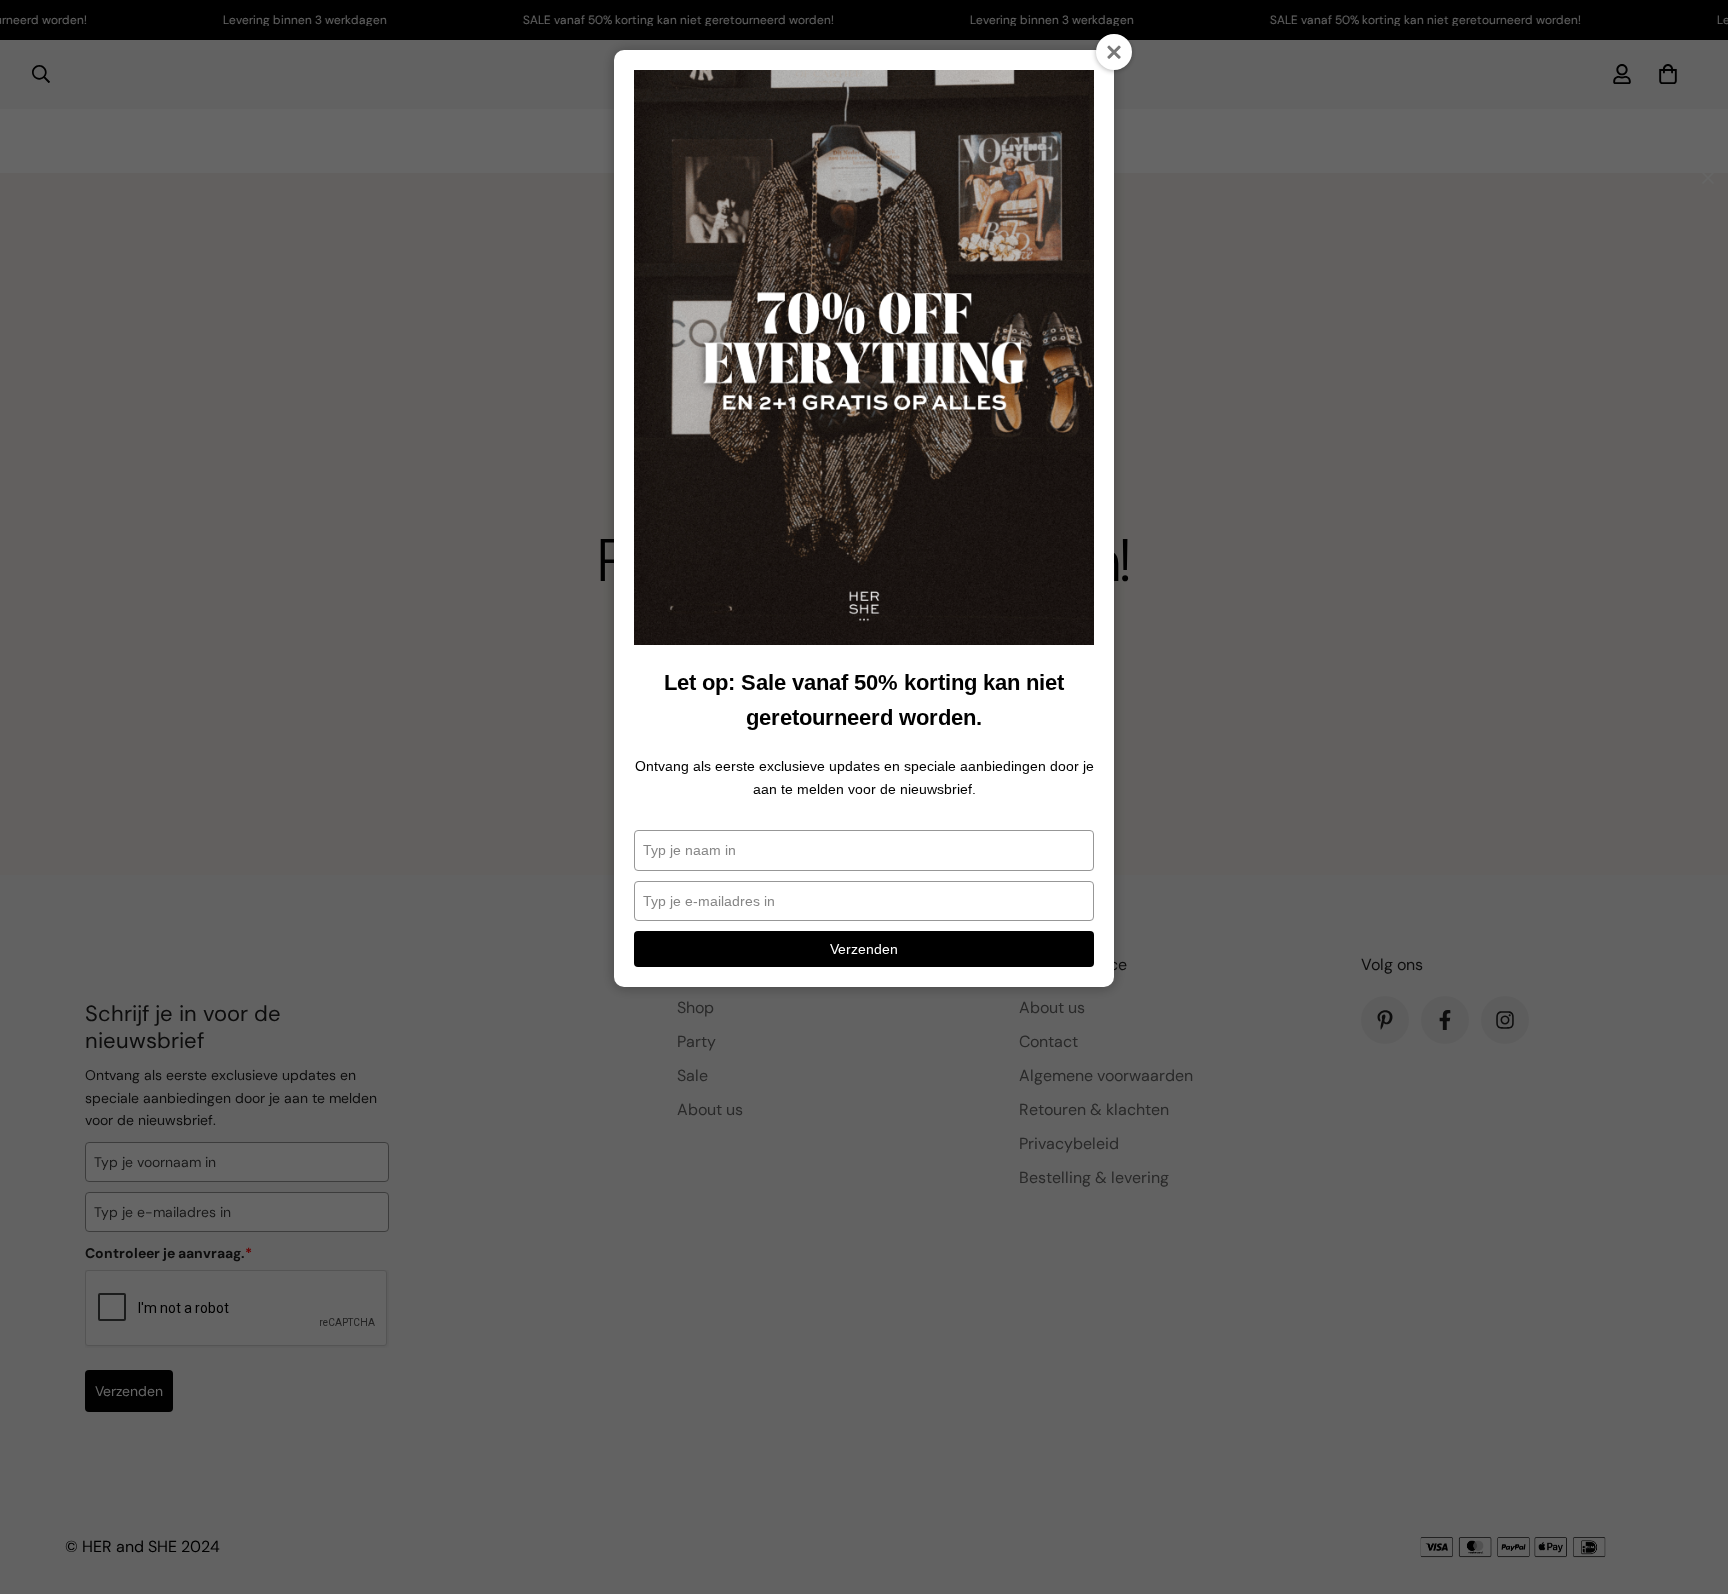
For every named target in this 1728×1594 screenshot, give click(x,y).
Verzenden (864, 949)
